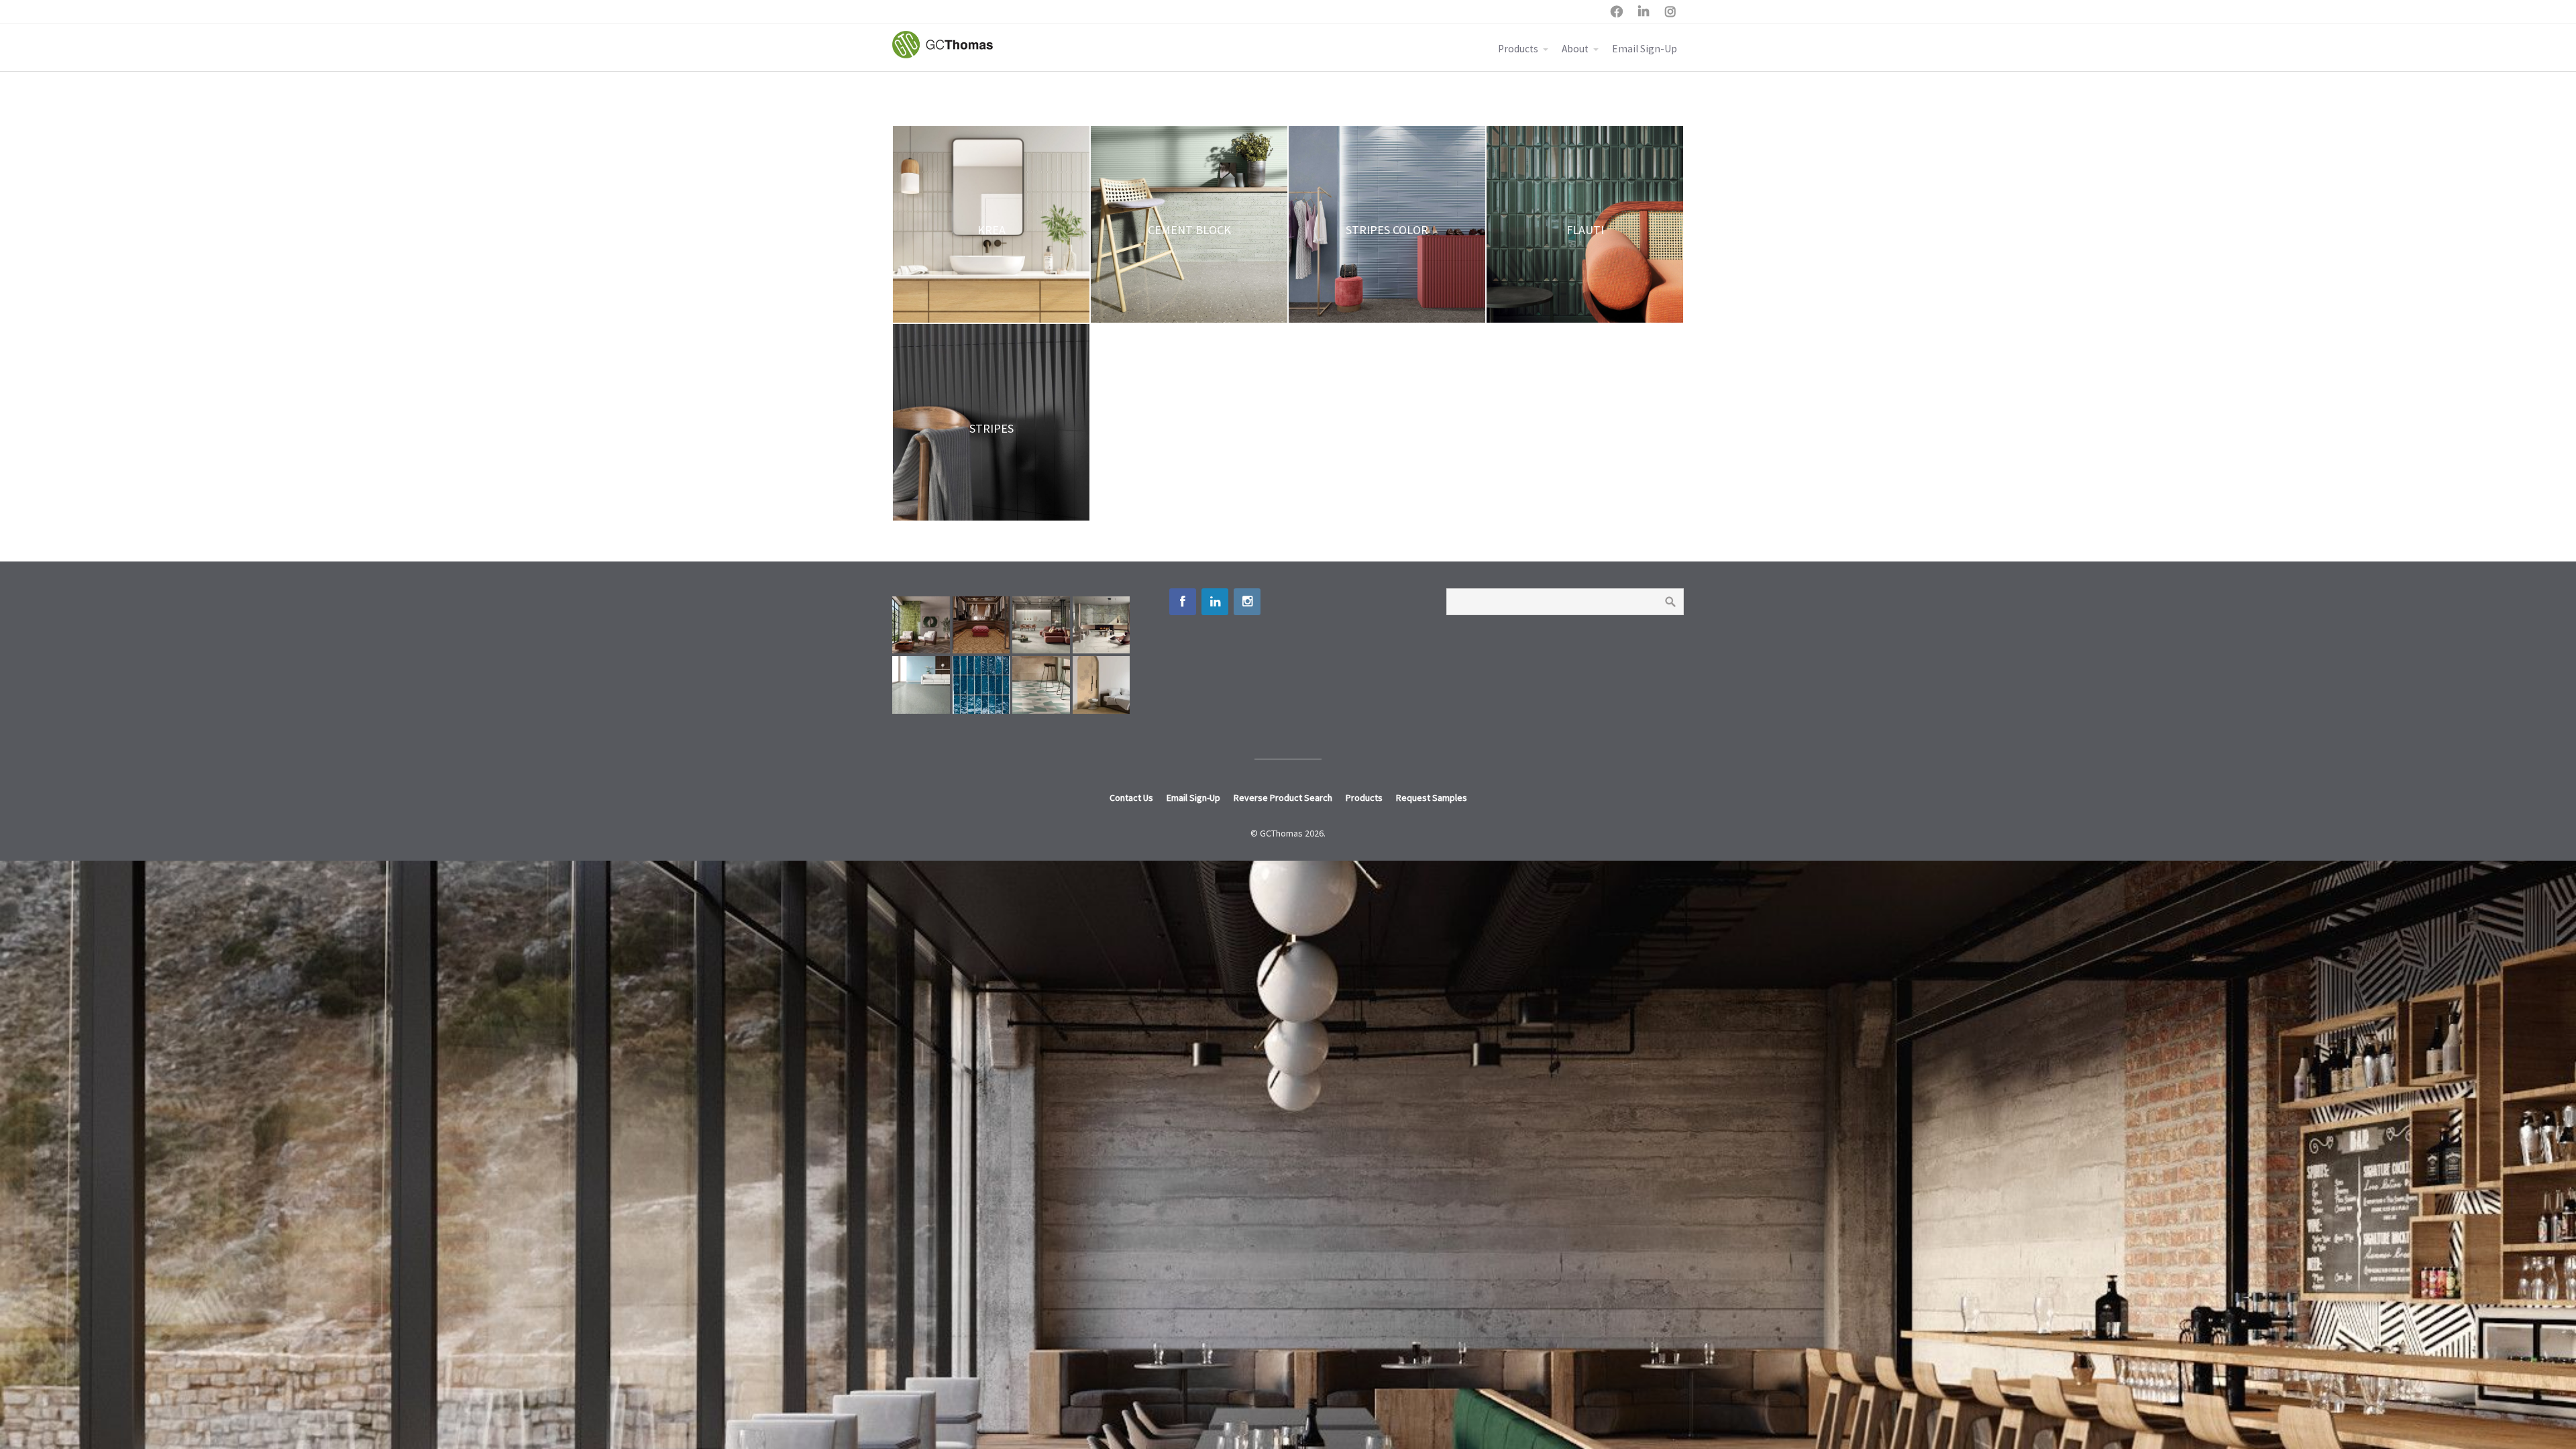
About (1575, 49)
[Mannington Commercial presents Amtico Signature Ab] (1041, 685)
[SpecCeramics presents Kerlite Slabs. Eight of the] (1102, 625)
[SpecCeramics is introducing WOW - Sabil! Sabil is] (921, 625)
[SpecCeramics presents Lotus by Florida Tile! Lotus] (981, 625)
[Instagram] (1247, 602)
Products (1518, 49)
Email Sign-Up (1645, 49)
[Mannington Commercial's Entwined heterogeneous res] (921, 685)
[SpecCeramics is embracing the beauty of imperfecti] (981, 685)
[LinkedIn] (1215, 602)
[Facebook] (1183, 602)
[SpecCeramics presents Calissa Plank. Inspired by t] (1102, 685)
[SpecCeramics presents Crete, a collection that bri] (1041, 625)
